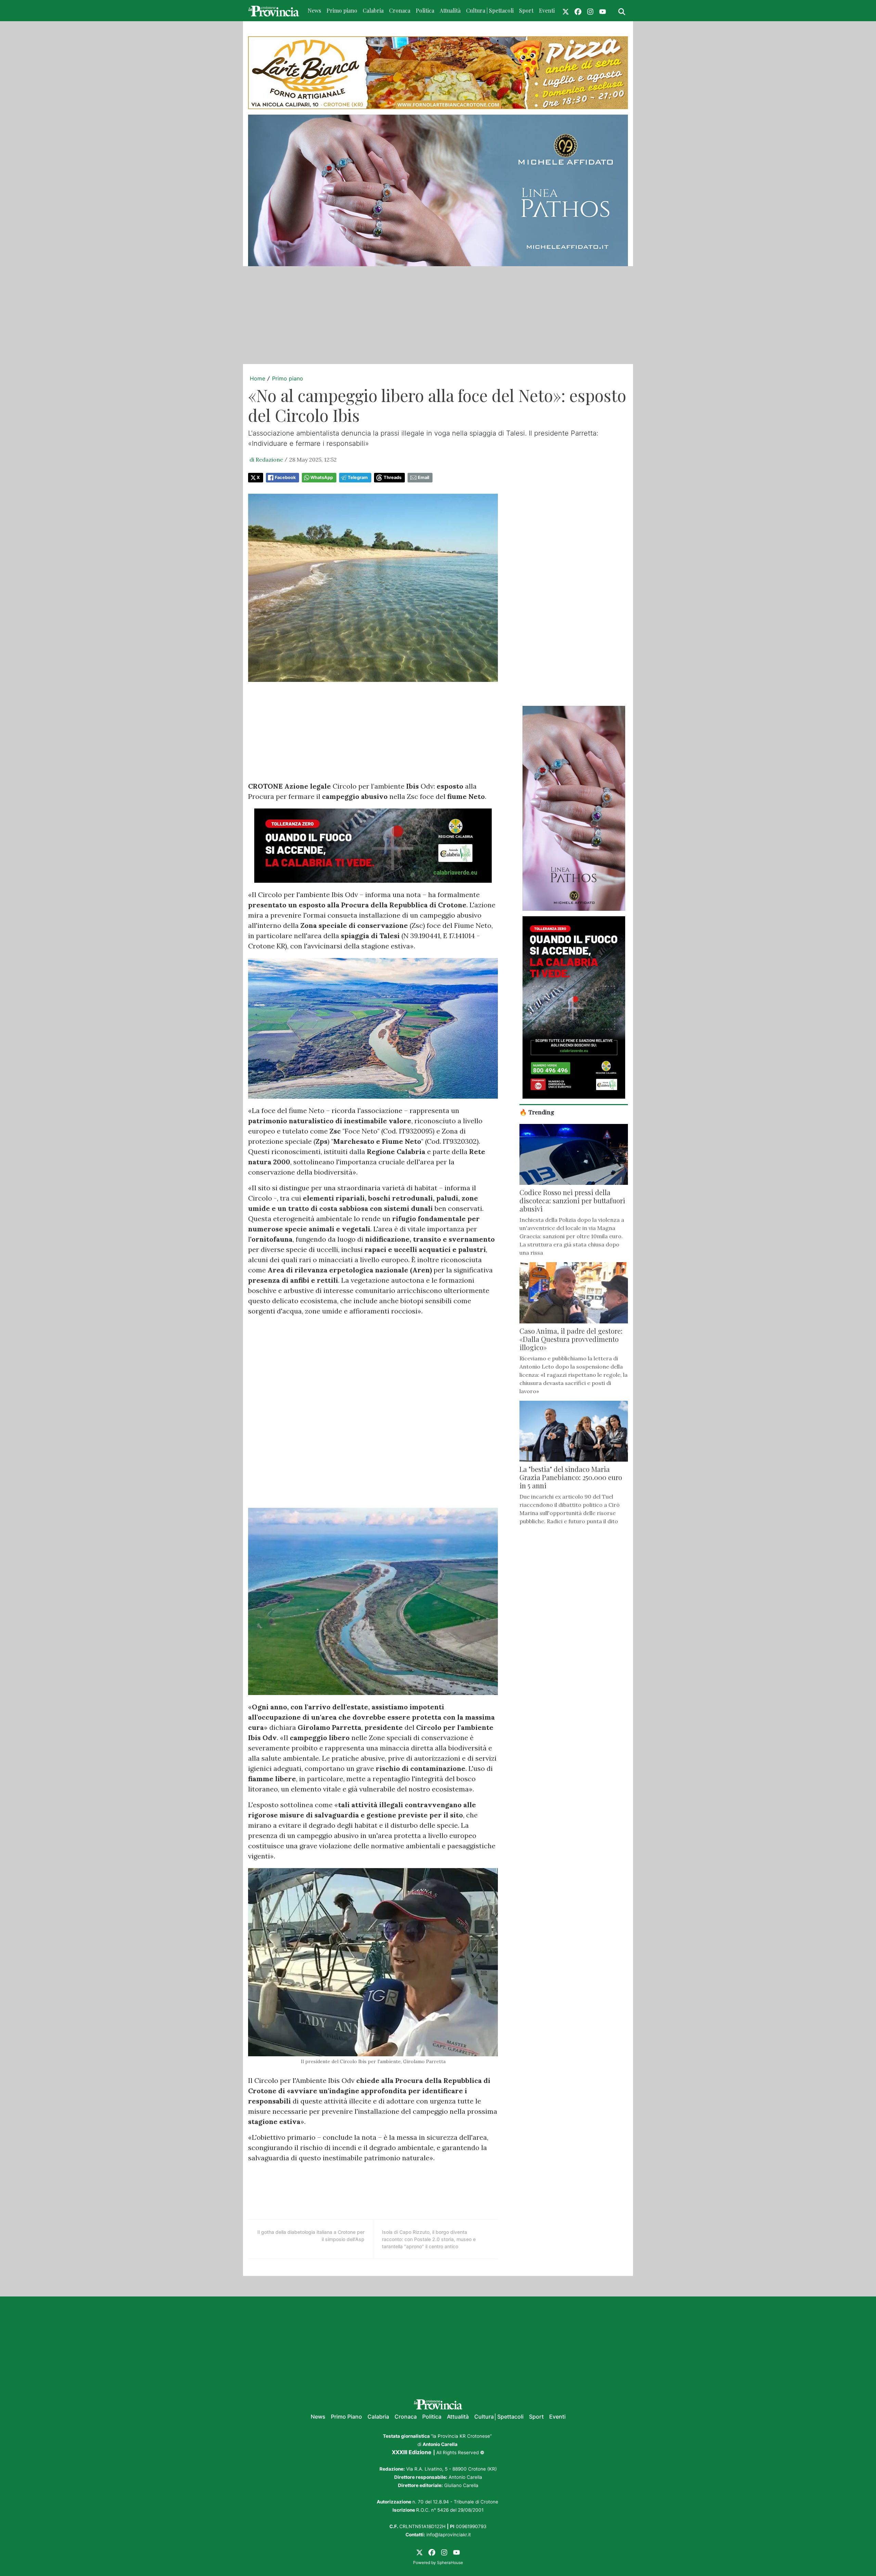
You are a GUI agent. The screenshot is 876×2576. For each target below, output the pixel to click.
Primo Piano (346, 2417)
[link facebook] (578, 11)
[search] (622, 11)
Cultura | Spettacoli (490, 10)
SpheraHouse (450, 2562)
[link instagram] (590, 11)
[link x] (566, 11)
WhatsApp (322, 477)
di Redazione (266, 459)
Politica (425, 10)
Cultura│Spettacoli (499, 2417)
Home (257, 378)
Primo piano (342, 10)
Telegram (358, 477)
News (314, 10)
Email (423, 477)
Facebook (285, 477)
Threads (392, 477)
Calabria (373, 10)
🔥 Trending (537, 1112)
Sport (526, 10)
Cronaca (400, 10)
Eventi (547, 10)
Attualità (450, 10)
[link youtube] (603, 11)
